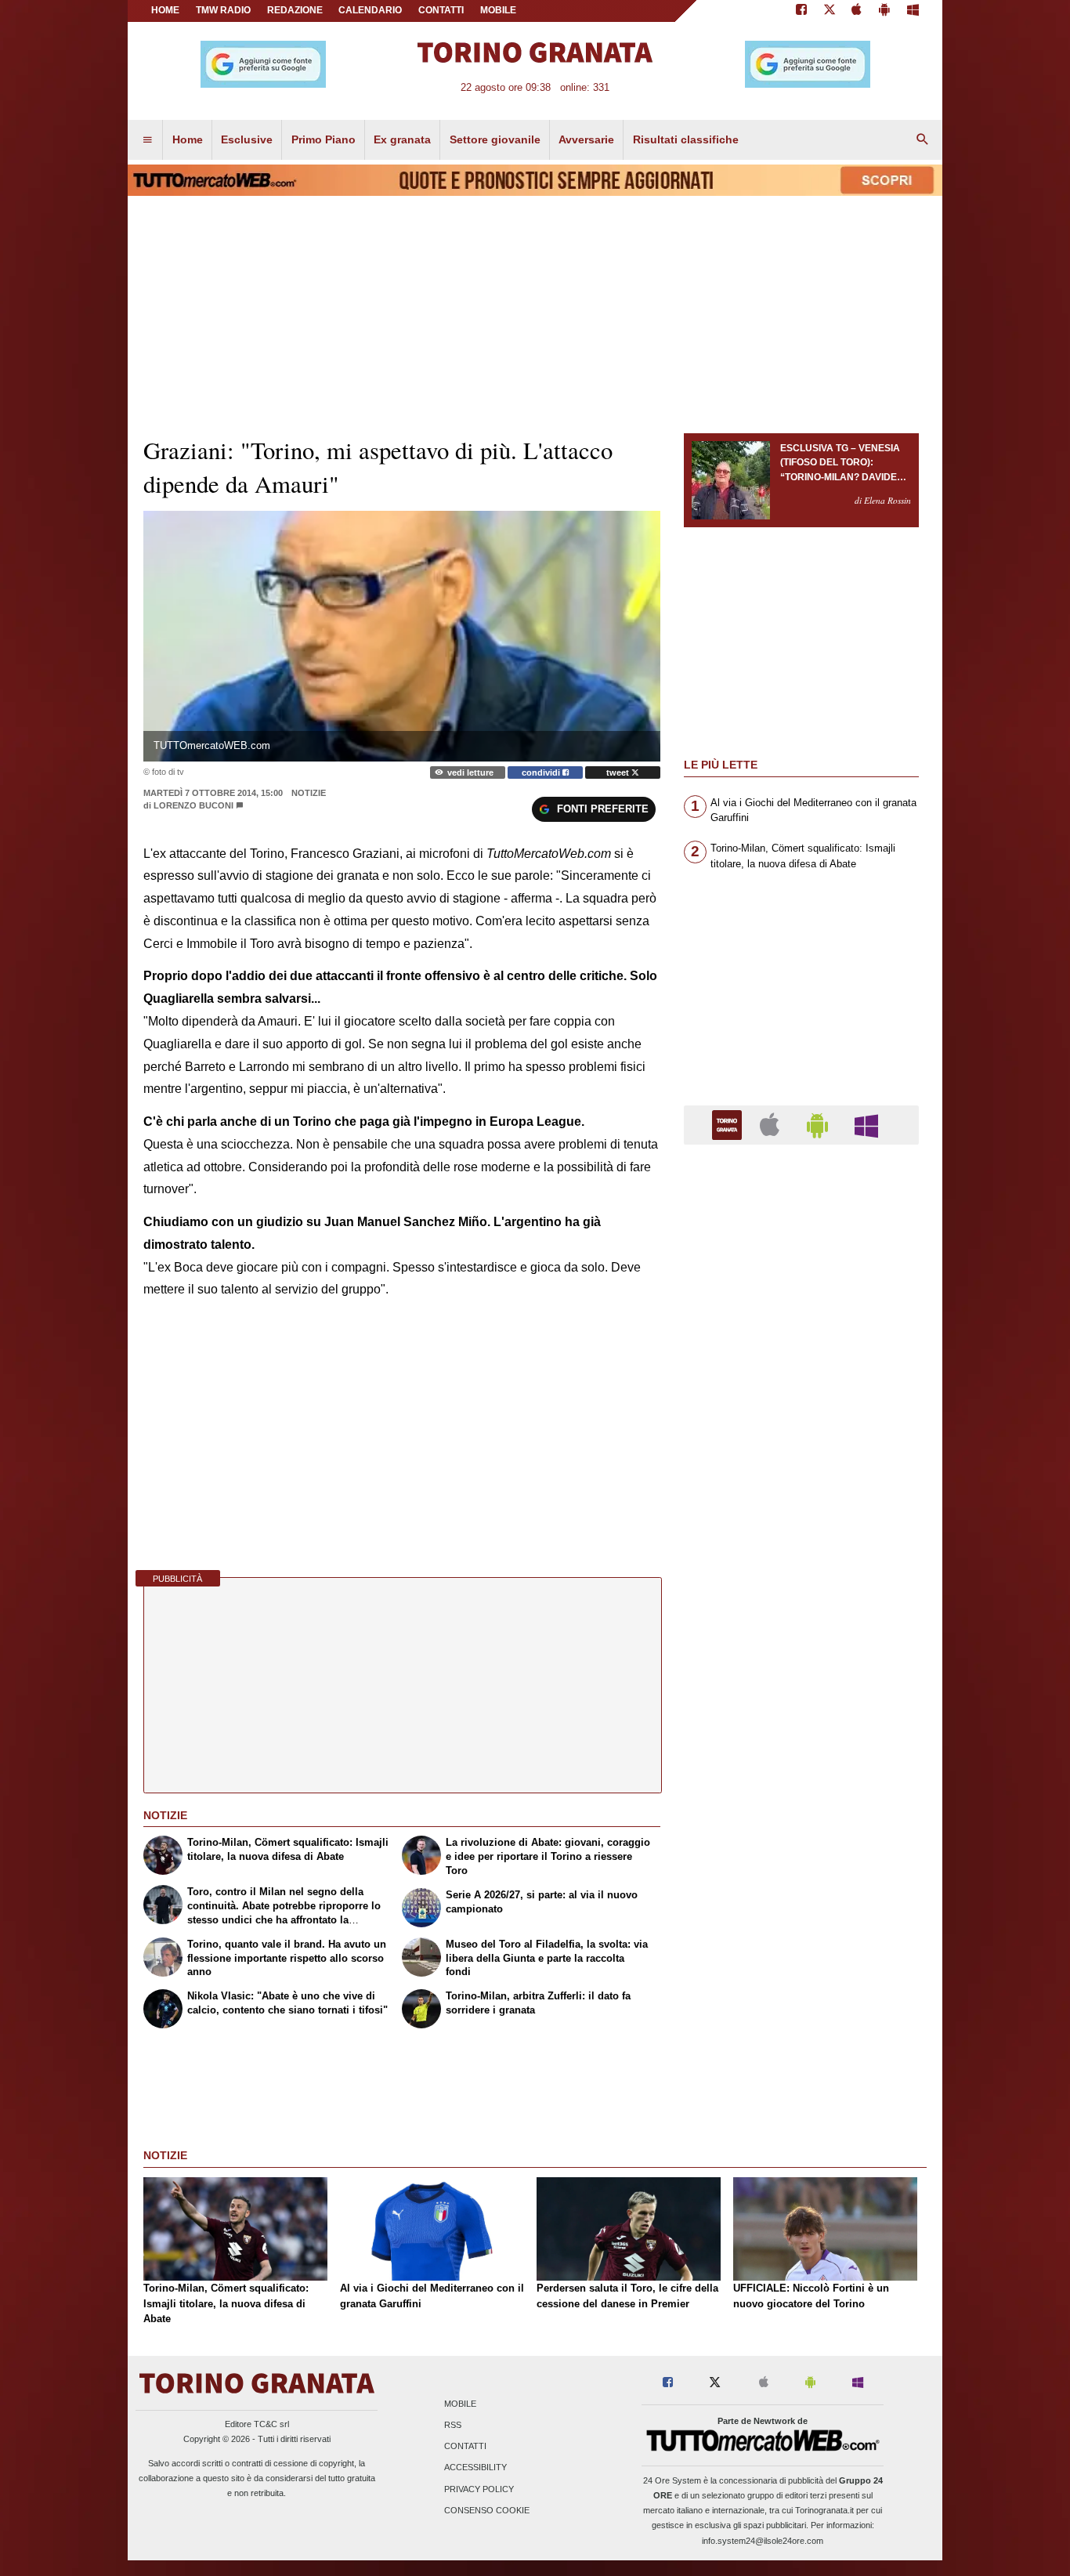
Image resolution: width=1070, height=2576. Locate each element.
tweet (619, 772)
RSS (453, 2426)
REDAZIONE (295, 10)
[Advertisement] (801, 1764)
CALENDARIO (370, 10)
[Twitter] (830, 11)
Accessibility (475, 2468)
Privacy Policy (479, 2489)
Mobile (460, 2404)
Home (165, 10)
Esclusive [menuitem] (247, 139)
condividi (542, 772)
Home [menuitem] (188, 139)
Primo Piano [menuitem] (324, 139)
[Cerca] (923, 140)
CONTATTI (441, 10)
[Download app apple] (857, 11)
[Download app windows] (913, 11)
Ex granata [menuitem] (402, 139)
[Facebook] (801, 11)
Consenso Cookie (487, 2510)
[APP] (729, 1124)
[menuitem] (147, 140)
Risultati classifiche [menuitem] (686, 139)
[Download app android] (884, 11)
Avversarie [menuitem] (586, 139)
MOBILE (498, 10)
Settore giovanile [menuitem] (495, 139)
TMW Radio (223, 10)
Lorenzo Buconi (193, 805)
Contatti (465, 2447)
